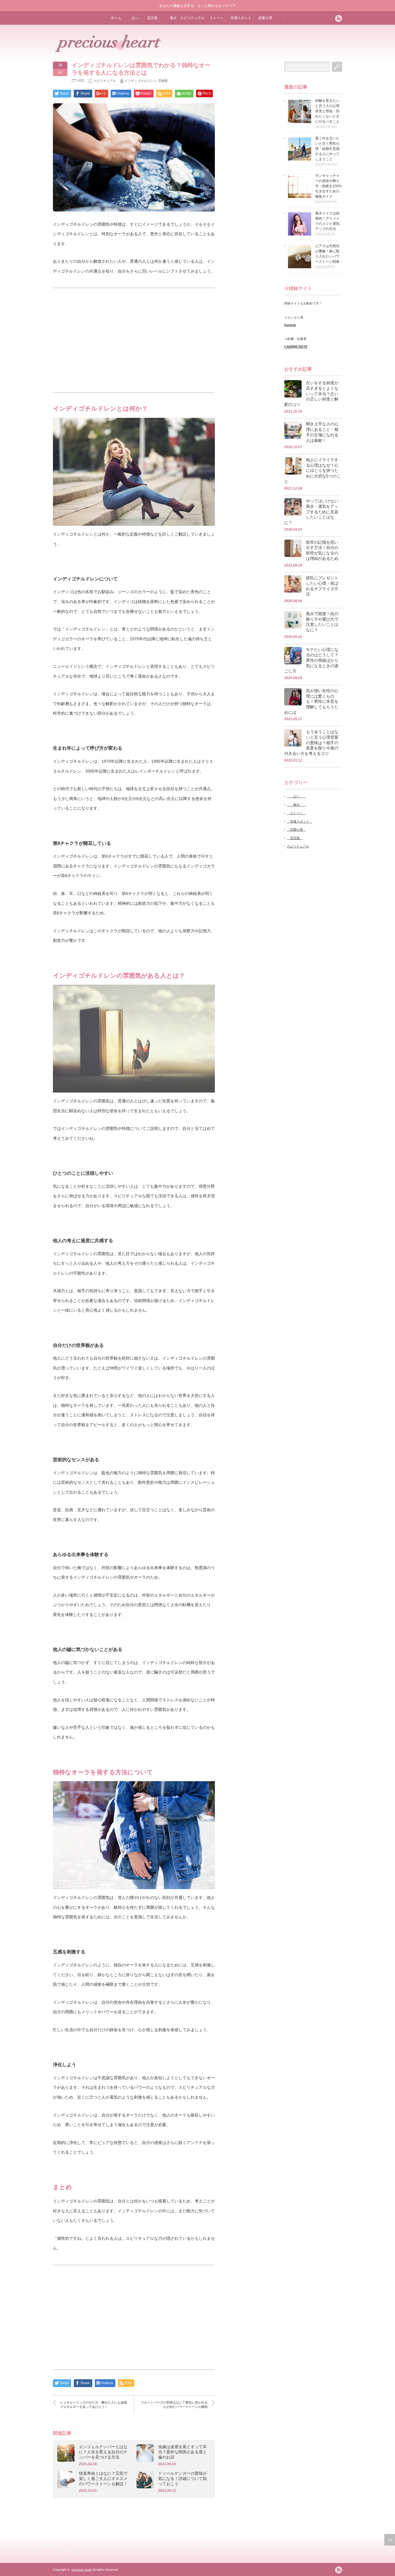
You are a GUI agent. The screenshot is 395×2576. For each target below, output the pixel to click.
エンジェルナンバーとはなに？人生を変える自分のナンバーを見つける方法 (103, 2452)
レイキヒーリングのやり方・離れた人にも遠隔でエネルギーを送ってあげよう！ (94, 2405)
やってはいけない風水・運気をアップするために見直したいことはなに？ (311, 512)
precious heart (82, 2570)
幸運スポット (240, 18)
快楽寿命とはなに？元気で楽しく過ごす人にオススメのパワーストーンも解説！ (103, 2478)
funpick (290, 325)
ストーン (216, 18)
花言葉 (152, 18)
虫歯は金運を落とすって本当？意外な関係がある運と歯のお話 (182, 2452)
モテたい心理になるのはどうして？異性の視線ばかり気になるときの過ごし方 (311, 660)
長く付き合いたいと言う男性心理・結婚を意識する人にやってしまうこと (327, 149)
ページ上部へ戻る (390, 2540)
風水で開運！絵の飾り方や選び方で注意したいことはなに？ (322, 622)
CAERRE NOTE (296, 347)
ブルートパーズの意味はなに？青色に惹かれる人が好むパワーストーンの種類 (174, 2405)
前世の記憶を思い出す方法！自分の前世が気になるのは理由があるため (322, 550)
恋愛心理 (264, 18)
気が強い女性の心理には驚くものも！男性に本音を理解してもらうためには (311, 702)
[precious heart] (108, 51)
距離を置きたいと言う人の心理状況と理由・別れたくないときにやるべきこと (327, 111)
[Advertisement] (134, 340)
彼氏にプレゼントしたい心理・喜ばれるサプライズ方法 (322, 586)
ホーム (116, 18)
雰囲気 (163, 81)
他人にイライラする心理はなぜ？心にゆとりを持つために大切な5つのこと (312, 471)
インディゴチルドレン (141, 81)
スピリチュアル (192, 18)
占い (133, 18)
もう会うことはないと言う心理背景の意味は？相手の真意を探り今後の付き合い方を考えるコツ (311, 743)
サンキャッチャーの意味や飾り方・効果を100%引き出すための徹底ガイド (328, 186)
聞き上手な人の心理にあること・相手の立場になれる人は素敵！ (322, 432)
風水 (171, 18)
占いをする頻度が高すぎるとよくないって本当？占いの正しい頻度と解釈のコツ (311, 394)
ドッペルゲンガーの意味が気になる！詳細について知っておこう (182, 2478)
